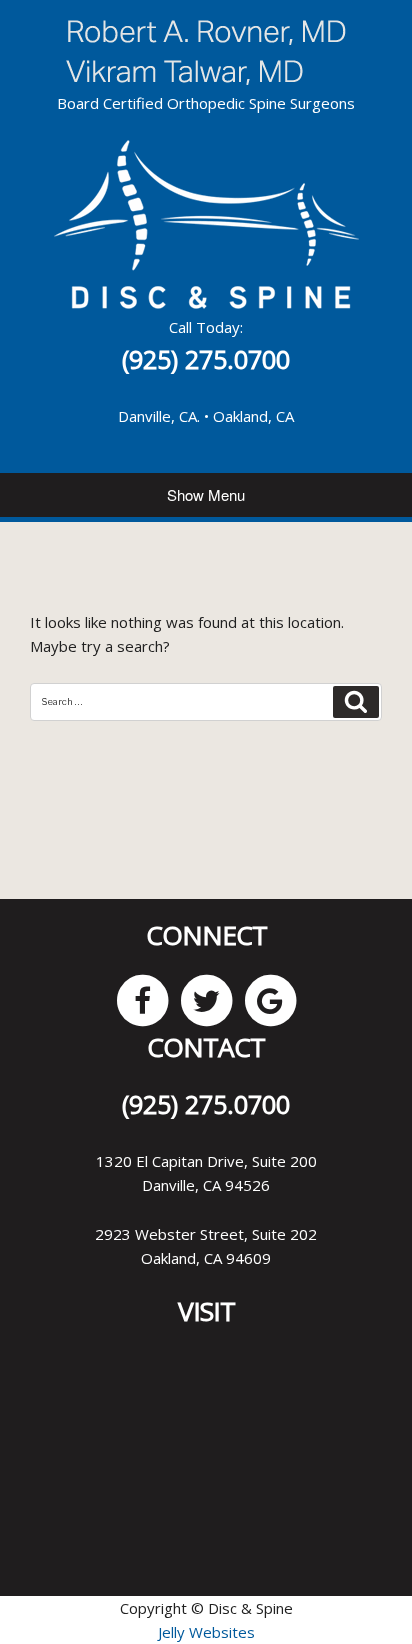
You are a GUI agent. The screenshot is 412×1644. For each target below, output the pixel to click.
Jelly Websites (206, 1632)
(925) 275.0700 (206, 359)
